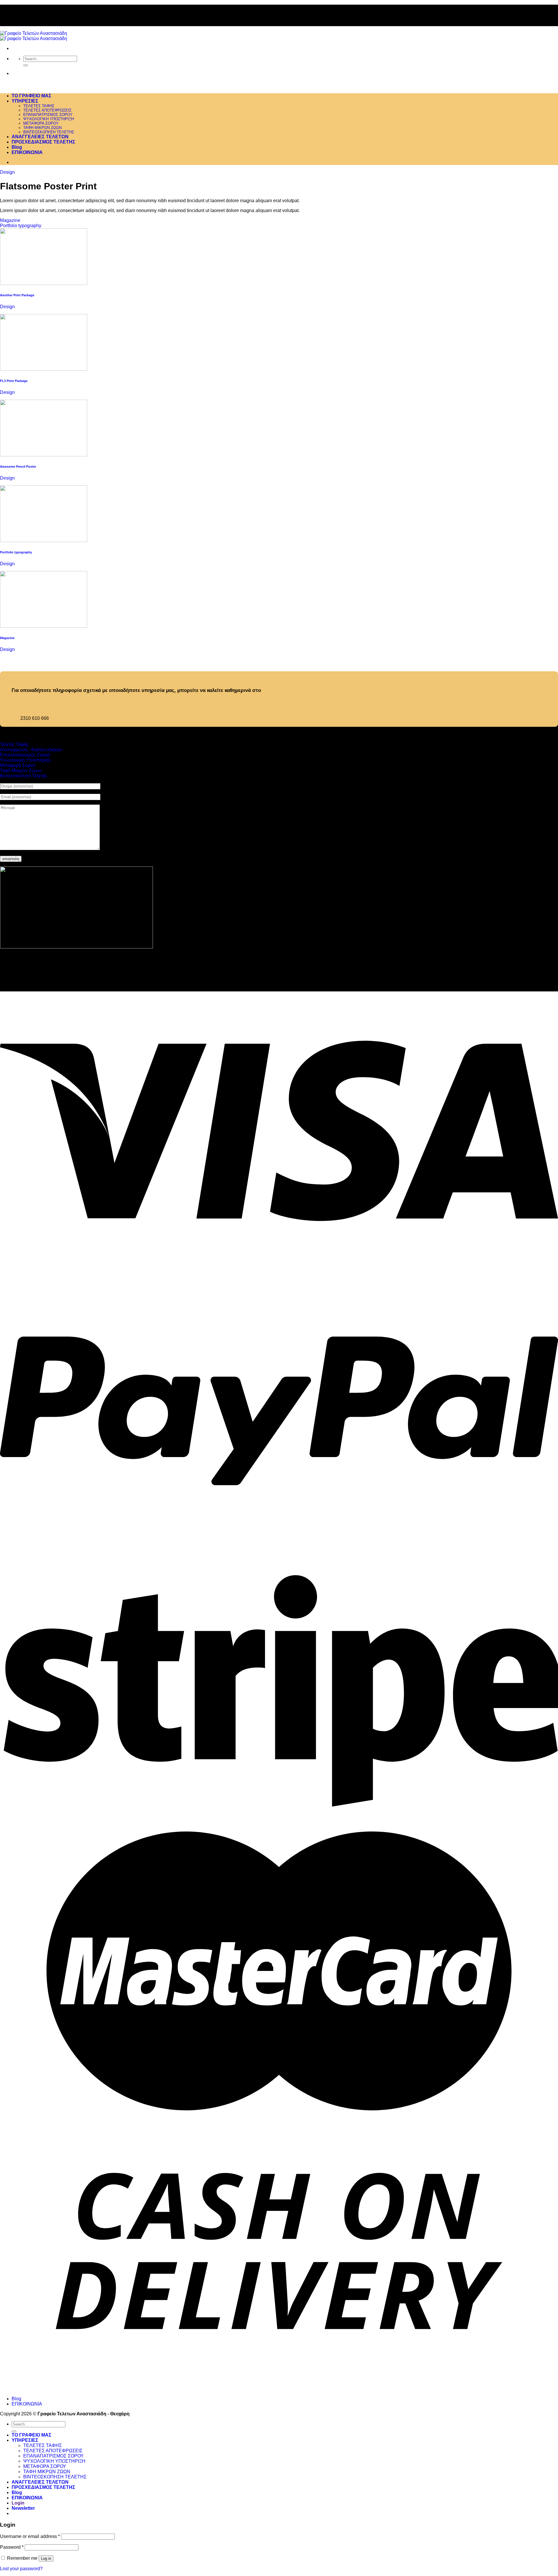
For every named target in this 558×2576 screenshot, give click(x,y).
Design (7, 172)
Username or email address (30, 2536)
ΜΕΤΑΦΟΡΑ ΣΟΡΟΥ (41, 123)
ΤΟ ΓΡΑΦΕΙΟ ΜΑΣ (32, 96)
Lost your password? (21, 2569)
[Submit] (26, 65)
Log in (46, 2558)
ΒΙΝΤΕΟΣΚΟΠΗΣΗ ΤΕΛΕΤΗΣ (49, 132)
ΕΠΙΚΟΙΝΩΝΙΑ (27, 152)
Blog (17, 147)
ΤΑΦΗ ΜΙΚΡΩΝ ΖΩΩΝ (42, 128)
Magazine (10, 220)
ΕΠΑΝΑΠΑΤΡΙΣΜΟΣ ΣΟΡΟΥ (48, 115)
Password (12, 2547)
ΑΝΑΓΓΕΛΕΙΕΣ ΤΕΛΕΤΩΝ (40, 137)
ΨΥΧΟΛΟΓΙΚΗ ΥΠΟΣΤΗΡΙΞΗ (49, 119)
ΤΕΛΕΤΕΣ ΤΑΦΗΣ (39, 106)
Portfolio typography (21, 226)
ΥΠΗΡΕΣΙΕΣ (25, 101)
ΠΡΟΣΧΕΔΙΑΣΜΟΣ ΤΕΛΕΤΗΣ (43, 142)
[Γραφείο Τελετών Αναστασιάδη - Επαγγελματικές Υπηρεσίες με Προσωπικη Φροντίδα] (34, 36)
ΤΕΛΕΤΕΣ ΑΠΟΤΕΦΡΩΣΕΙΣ (47, 110)
